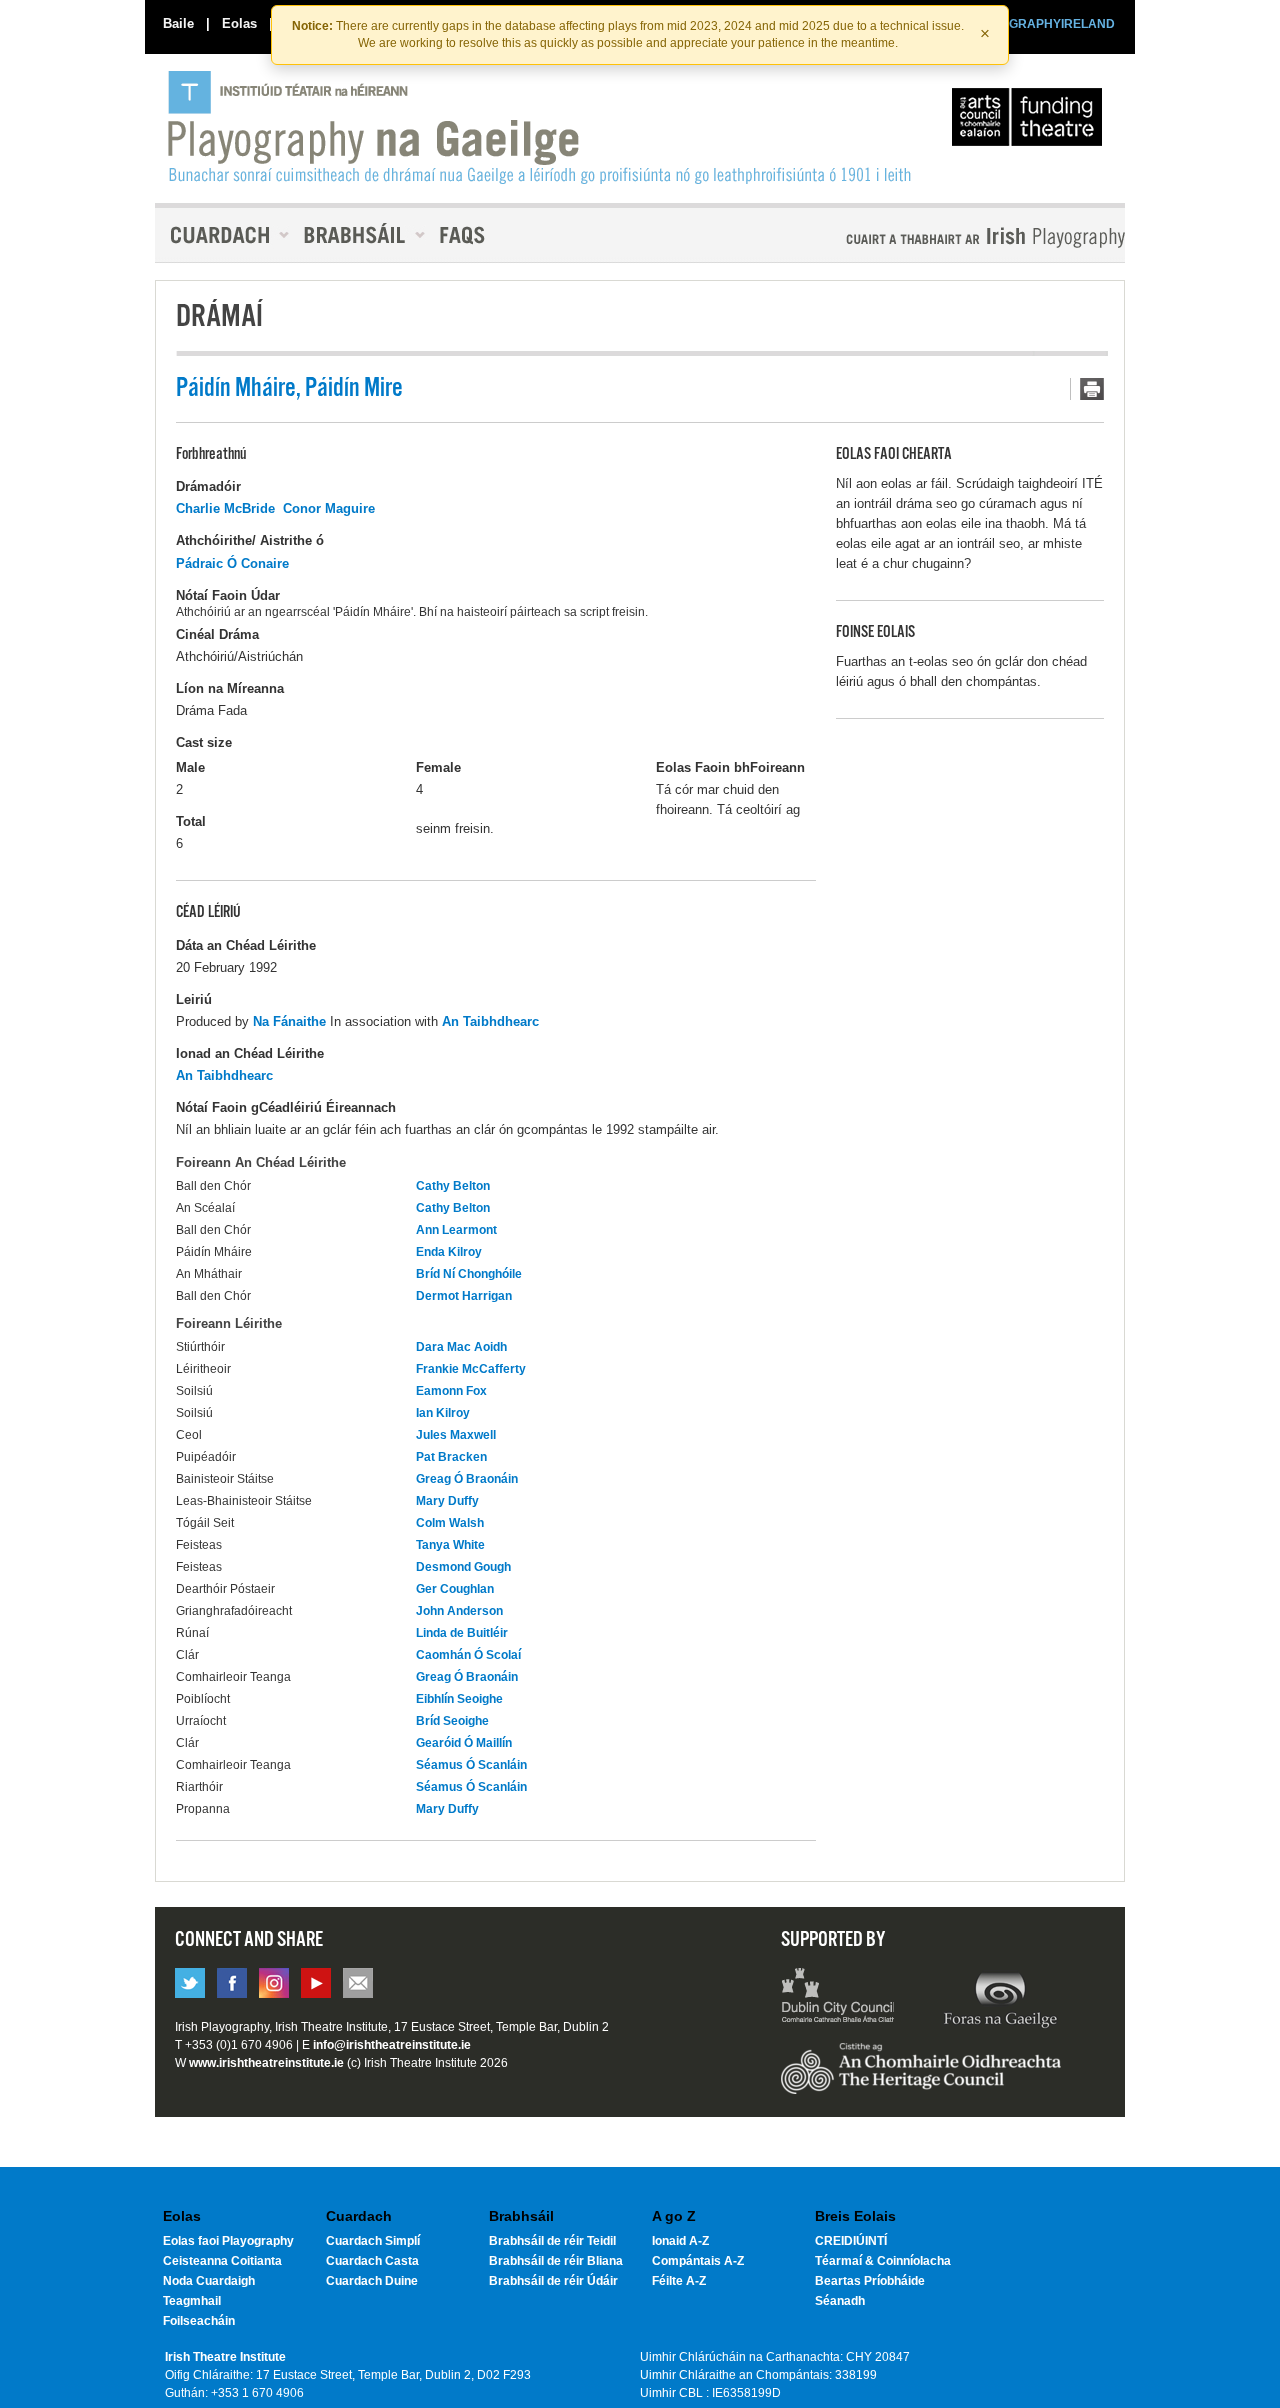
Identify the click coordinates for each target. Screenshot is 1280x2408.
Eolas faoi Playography (228, 2241)
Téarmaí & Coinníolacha (883, 2261)
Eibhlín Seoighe (459, 1699)
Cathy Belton (453, 1186)
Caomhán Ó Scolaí (468, 1655)
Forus (1000, 1998)
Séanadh (840, 2301)
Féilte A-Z (679, 2281)
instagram (274, 1983)
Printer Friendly (1087, 389)
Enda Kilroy (449, 1252)
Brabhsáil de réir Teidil (552, 2241)
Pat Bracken (451, 1457)
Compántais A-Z (698, 2261)
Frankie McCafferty (471, 1369)
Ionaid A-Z (680, 2241)
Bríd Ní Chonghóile (469, 1274)
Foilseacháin (199, 2321)
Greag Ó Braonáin (467, 1479)
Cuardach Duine (372, 2281)
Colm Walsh (450, 1523)
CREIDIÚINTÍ (851, 2241)
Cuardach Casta (372, 2261)
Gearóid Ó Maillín (464, 1743)
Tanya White (450, 1545)
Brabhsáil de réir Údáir (553, 2281)
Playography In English (952, 237)
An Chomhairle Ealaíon (1031, 122)
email (358, 1983)
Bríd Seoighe (452, 1721)
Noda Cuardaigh (209, 2281)
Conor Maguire (329, 508)
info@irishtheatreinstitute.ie (392, 2045)
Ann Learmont (456, 1230)
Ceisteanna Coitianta (222, 2261)
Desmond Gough (463, 1567)
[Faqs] (464, 235)
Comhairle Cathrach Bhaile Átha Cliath (838, 1998)
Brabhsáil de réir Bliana (556, 2261)
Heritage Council (921, 2078)
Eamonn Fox (451, 1391)
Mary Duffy (447, 1501)
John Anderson (459, 1611)
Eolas (239, 23)
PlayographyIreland (541, 127)
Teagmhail (192, 2301)
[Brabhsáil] (357, 235)
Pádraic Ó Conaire (232, 563)
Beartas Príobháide (870, 2281)
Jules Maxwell (456, 1435)
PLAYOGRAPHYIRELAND (1042, 24)
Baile (178, 23)
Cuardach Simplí (373, 2241)
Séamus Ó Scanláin (471, 1765)
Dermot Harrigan (464, 1296)
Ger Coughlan (455, 1589)
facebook (232, 1983)
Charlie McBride (225, 508)
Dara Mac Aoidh (461, 1347)
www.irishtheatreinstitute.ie (266, 2063)
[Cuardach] (222, 235)
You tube (316, 1983)
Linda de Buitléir (462, 1633)
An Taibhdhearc (490, 1021)
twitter (190, 1983)
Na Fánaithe (289, 1021)
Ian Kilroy (443, 1413)
